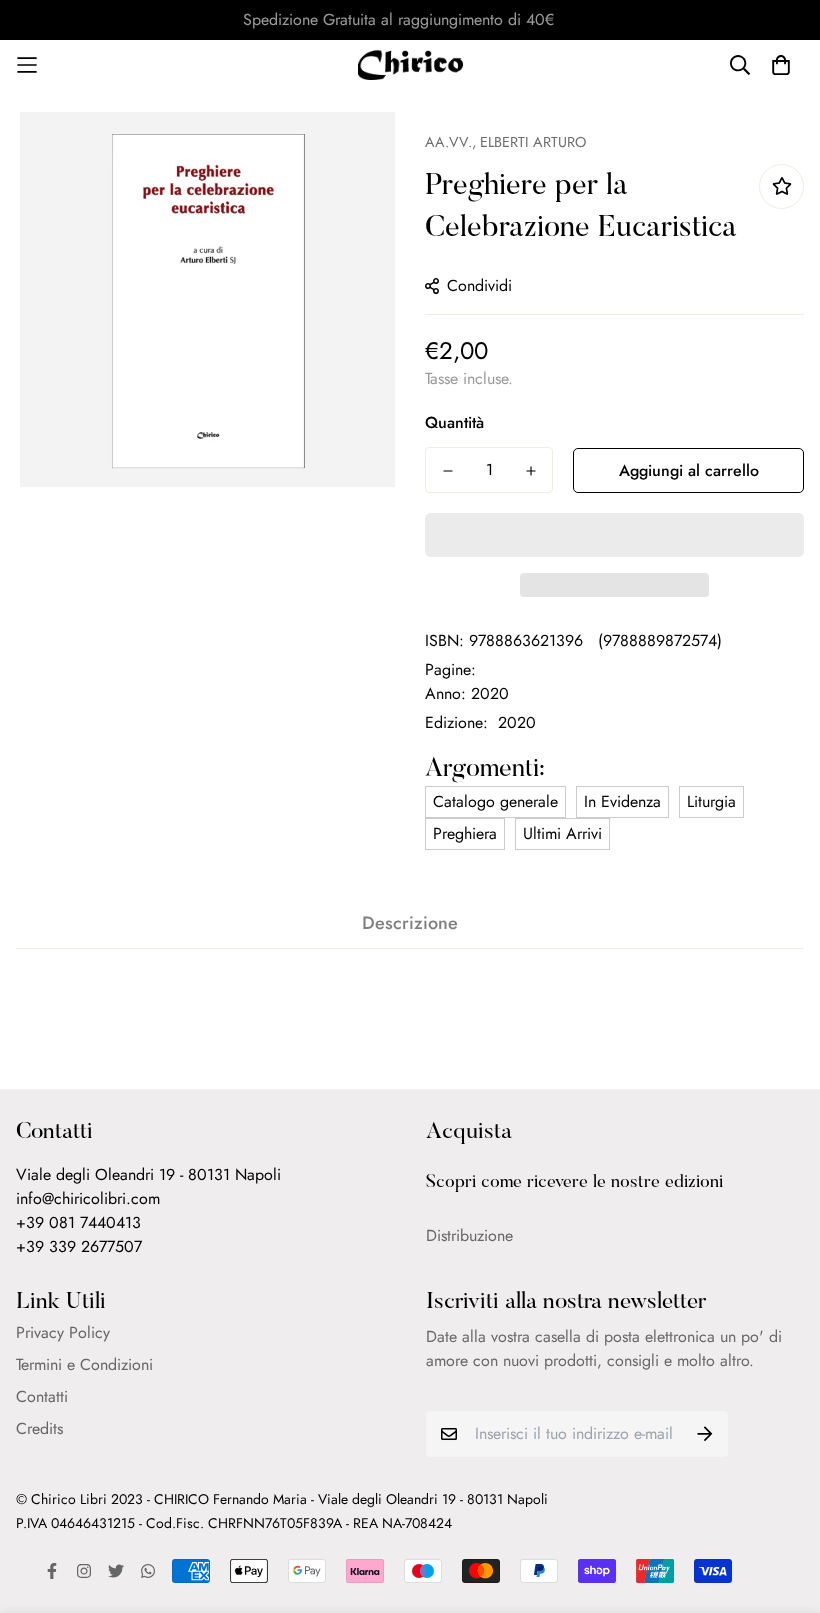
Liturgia (711, 801)
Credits (39, 1428)
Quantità (454, 422)
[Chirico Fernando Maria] (410, 65)
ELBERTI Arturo (533, 142)
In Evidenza (622, 801)
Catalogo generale (495, 801)
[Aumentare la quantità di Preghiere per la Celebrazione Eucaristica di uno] (530, 471)
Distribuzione (469, 1235)
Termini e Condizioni (84, 1364)
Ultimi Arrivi (562, 833)
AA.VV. (448, 142)
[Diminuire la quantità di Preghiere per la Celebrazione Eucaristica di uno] (447, 471)
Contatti (42, 1396)
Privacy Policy (63, 1332)
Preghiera (465, 833)
